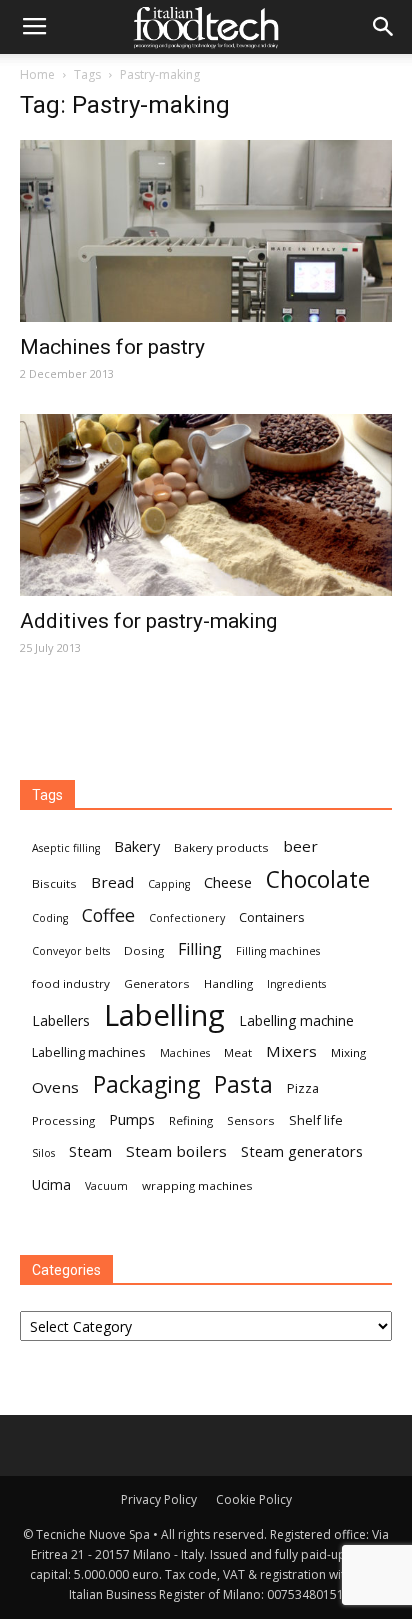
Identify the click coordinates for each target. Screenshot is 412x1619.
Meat (238, 1052)
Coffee (108, 915)
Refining (191, 1120)
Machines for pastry (112, 347)
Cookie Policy (254, 1499)
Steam (90, 1151)
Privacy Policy (159, 1499)
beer (300, 846)
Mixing (348, 1052)
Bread (112, 882)
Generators (157, 983)
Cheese (228, 882)
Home (37, 74)
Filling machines (278, 951)
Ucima (51, 1184)
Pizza (303, 1088)
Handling (228, 983)
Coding (50, 918)
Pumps (132, 1119)
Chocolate (318, 879)
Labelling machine (296, 1020)
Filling (200, 949)
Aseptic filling (66, 848)
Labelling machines (89, 1052)
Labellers (61, 1020)
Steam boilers (176, 1151)
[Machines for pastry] (206, 231)
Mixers (291, 1051)
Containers (272, 917)
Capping (169, 884)
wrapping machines (197, 1185)
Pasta (243, 1084)
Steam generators (302, 1151)
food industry (71, 983)
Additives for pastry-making (148, 621)
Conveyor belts (71, 951)
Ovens (55, 1087)
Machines (185, 1053)
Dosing (144, 950)
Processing (63, 1120)
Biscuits (54, 883)
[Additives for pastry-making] (206, 505)
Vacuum (106, 1186)
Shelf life (316, 1120)
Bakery (137, 846)
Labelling (164, 1015)
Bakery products (221, 847)
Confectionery (187, 918)
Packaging (146, 1084)
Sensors (251, 1120)
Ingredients (296, 984)
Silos (43, 1153)
